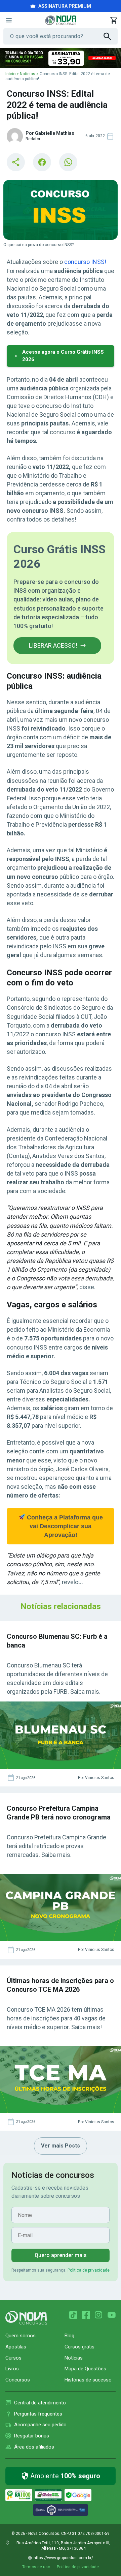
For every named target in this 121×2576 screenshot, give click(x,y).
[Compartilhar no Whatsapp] (68, 162)
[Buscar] (111, 36)
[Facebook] (86, 2315)
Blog (69, 2336)
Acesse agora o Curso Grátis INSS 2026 (63, 356)
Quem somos (21, 2336)
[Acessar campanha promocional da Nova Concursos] (61, 58)
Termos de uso (36, 2567)
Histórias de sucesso (88, 2380)
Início (10, 74)
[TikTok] (73, 2315)
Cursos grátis (79, 2347)
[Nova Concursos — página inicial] (61, 20)
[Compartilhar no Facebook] (42, 162)
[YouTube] (112, 2315)
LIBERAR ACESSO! (53, 645)
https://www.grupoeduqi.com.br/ (63, 2558)
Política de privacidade (89, 2270)
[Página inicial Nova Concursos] (26, 2318)
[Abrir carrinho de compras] (114, 20)
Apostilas (16, 2347)
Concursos (18, 2380)
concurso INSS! (85, 262)
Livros (12, 2369)
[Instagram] (99, 2315)
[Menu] (9, 20)
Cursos (13, 2358)
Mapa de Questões (85, 2369)
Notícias (28, 74)
